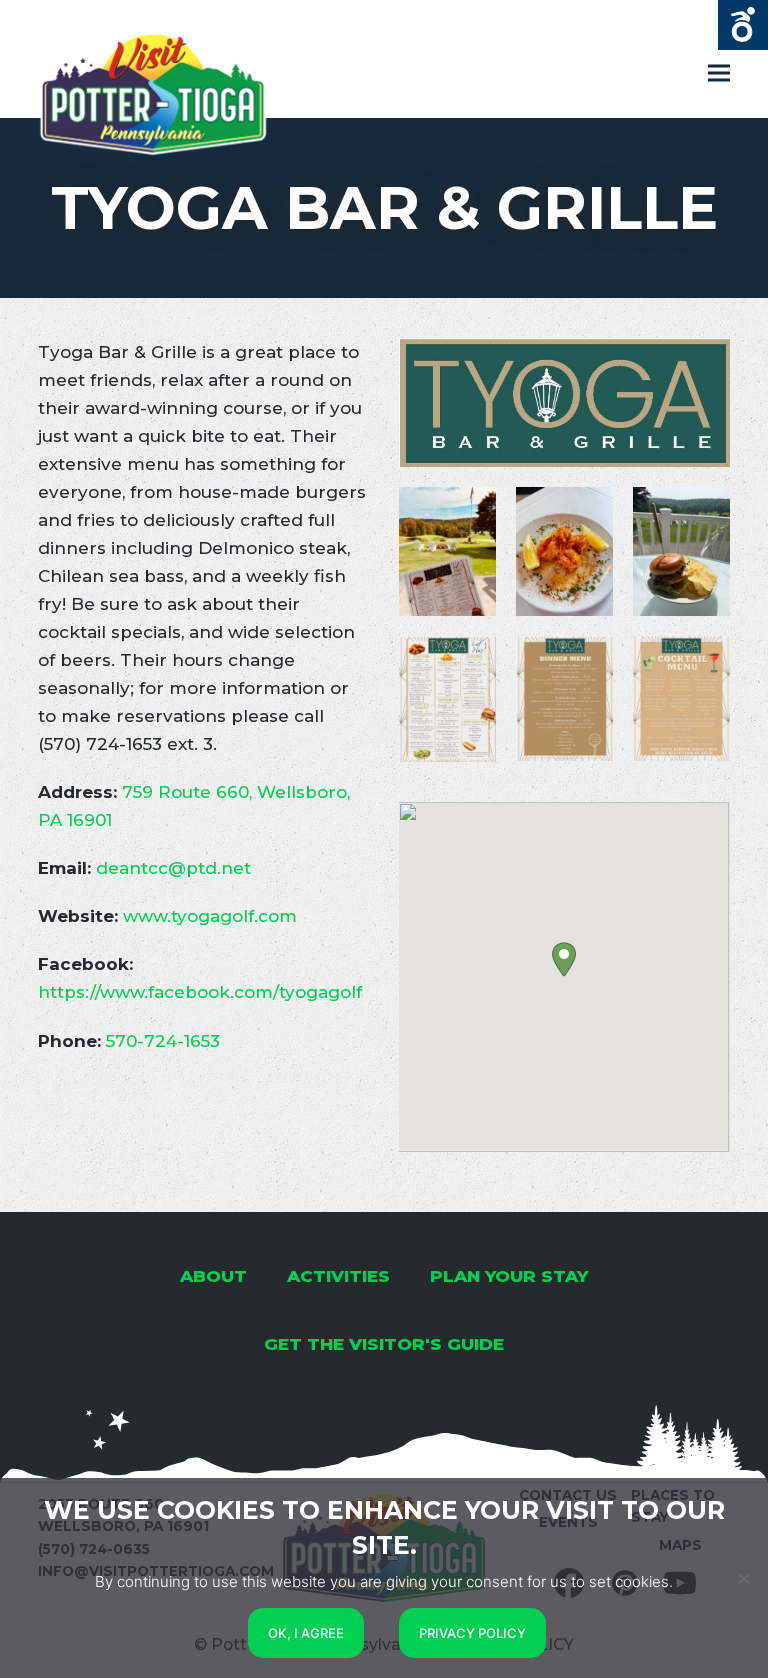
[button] (564, 959)
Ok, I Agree (306, 1633)
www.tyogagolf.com (210, 916)
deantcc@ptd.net (173, 868)
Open (743, 25)
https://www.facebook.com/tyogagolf (200, 992)
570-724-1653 (163, 1041)
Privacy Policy (472, 1633)
